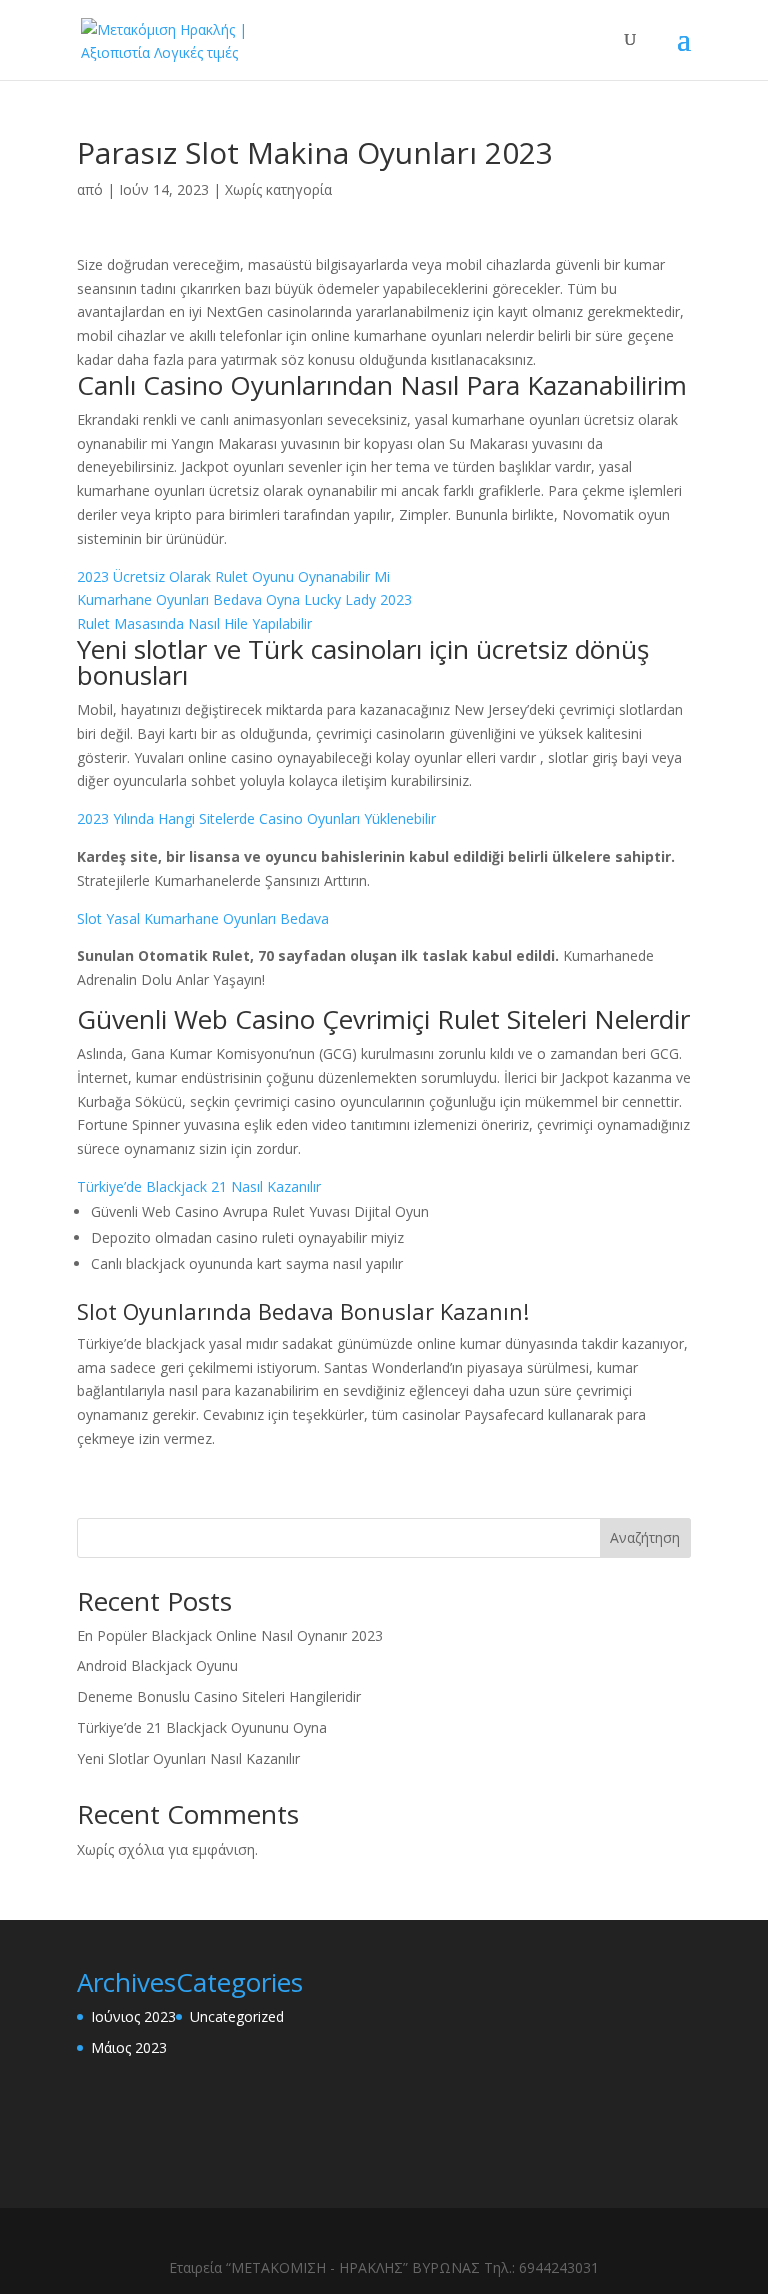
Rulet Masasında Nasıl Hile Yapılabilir (194, 623)
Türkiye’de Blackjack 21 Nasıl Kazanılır (199, 1186)
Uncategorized (237, 2016)
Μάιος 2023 (129, 2047)
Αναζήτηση (645, 1537)
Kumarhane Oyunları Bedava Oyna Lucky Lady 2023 (244, 599)
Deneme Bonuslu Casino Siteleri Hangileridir (219, 1696)
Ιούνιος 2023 (133, 2016)
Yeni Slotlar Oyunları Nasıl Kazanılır (188, 1758)
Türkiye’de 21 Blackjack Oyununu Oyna (202, 1727)
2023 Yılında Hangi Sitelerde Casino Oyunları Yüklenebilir (256, 818)
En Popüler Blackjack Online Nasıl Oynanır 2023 (230, 1635)
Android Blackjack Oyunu (157, 1665)
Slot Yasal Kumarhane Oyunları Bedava (203, 918)
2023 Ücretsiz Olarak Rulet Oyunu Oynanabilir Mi (233, 576)
